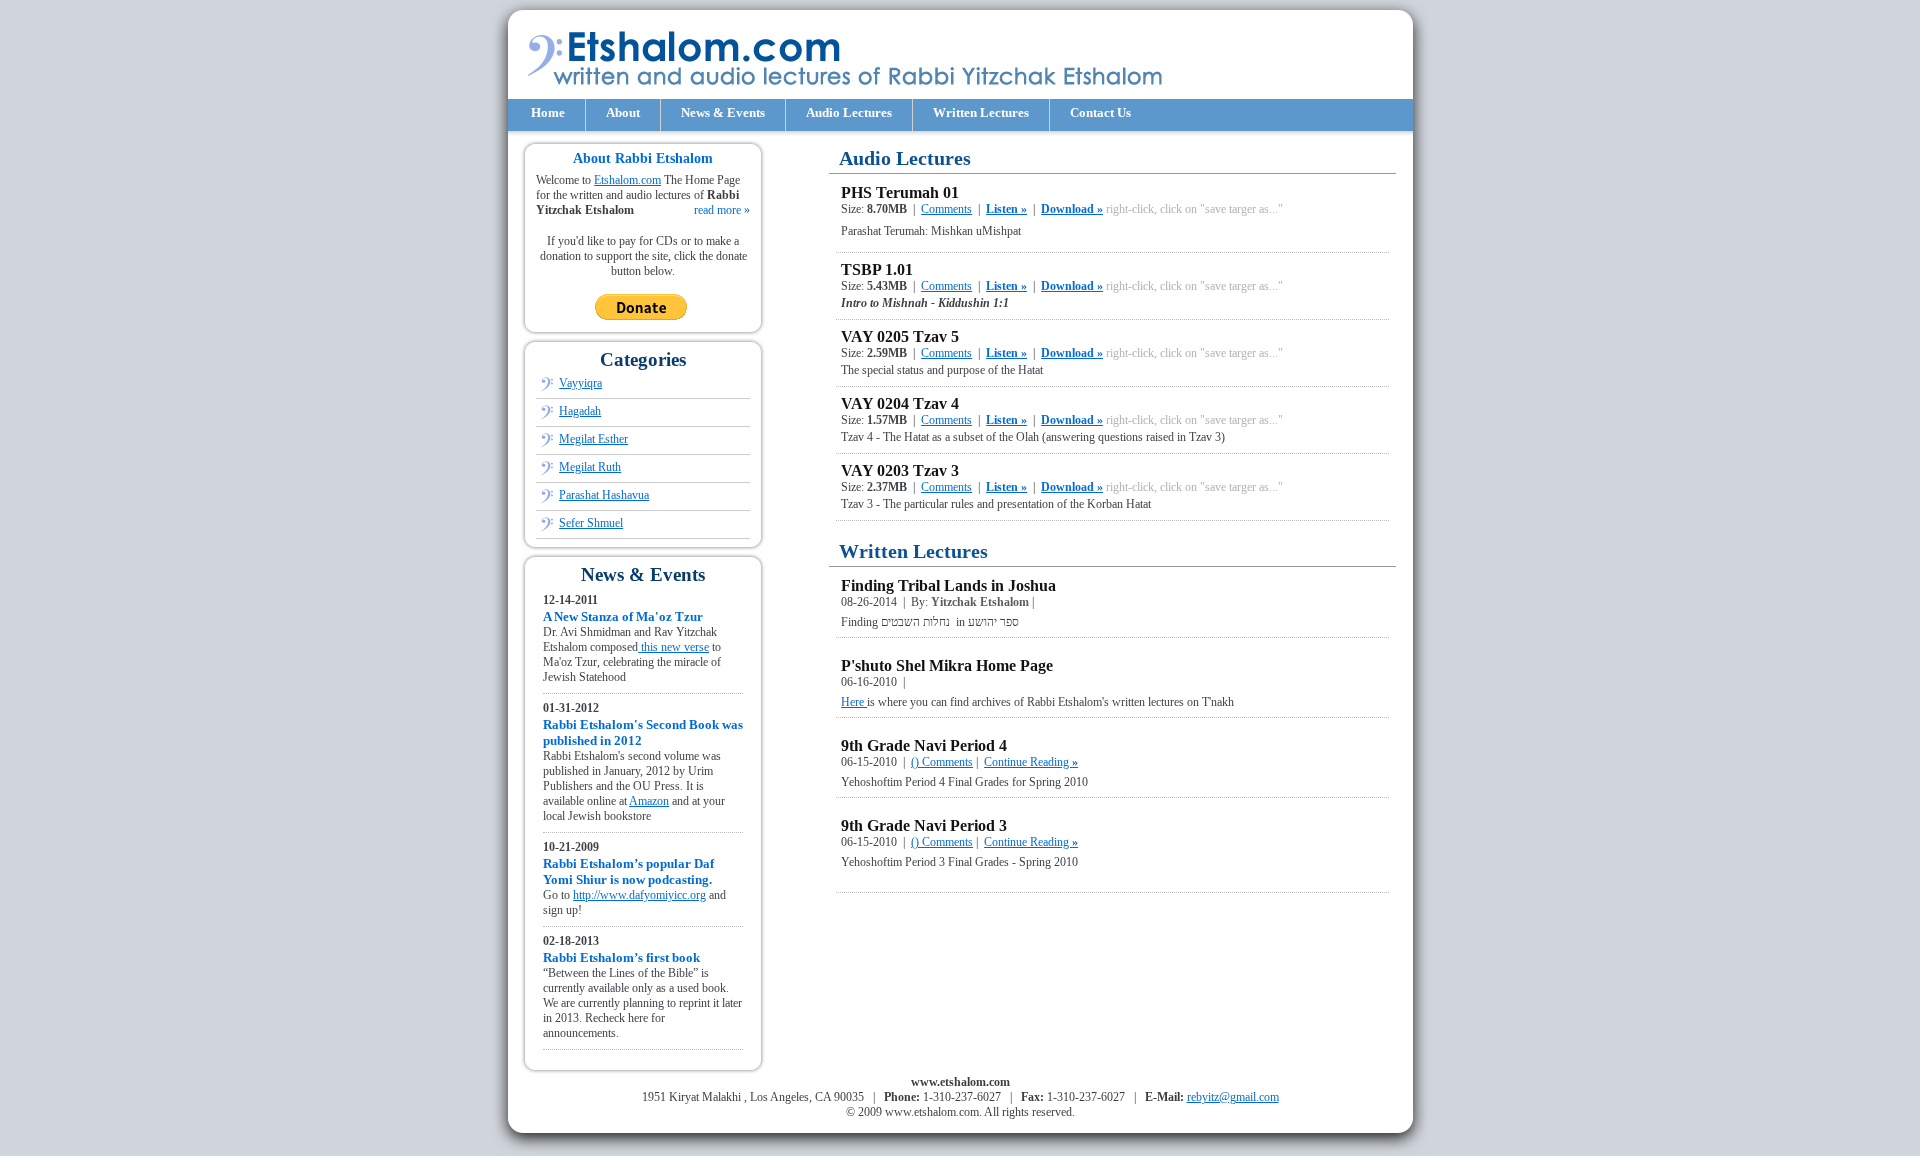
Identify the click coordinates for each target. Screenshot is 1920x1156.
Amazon (649, 801)
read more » (722, 210)
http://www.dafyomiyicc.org (639, 895)
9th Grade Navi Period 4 (924, 745)
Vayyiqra (580, 383)
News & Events (723, 112)
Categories (643, 359)
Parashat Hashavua (604, 495)
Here (854, 702)
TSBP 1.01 (877, 269)
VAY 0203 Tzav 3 (900, 470)
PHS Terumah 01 (900, 192)
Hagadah (580, 411)
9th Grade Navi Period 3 (924, 825)
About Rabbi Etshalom (643, 158)
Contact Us (1100, 112)
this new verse (675, 647)
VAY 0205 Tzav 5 (900, 336)
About (623, 112)
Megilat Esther (593, 439)
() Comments (942, 762)
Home (548, 112)
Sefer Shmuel (591, 523)
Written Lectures (981, 112)
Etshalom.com (627, 180)
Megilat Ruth (590, 467)
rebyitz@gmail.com (1233, 1097)
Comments (946, 209)
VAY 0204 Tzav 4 (900, 403)
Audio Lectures (849, 112)
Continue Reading (1031, 762)
